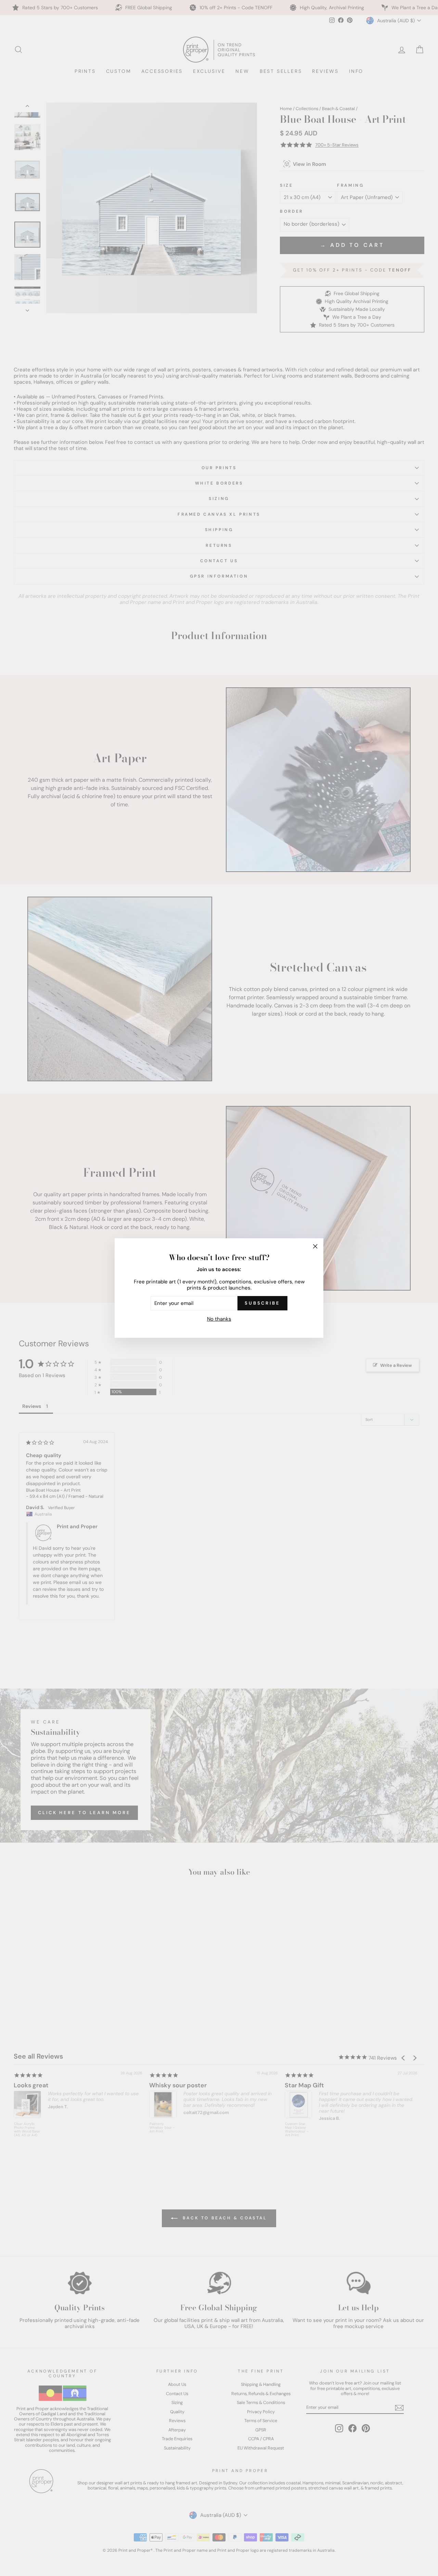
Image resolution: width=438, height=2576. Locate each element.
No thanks (219, 1319)
